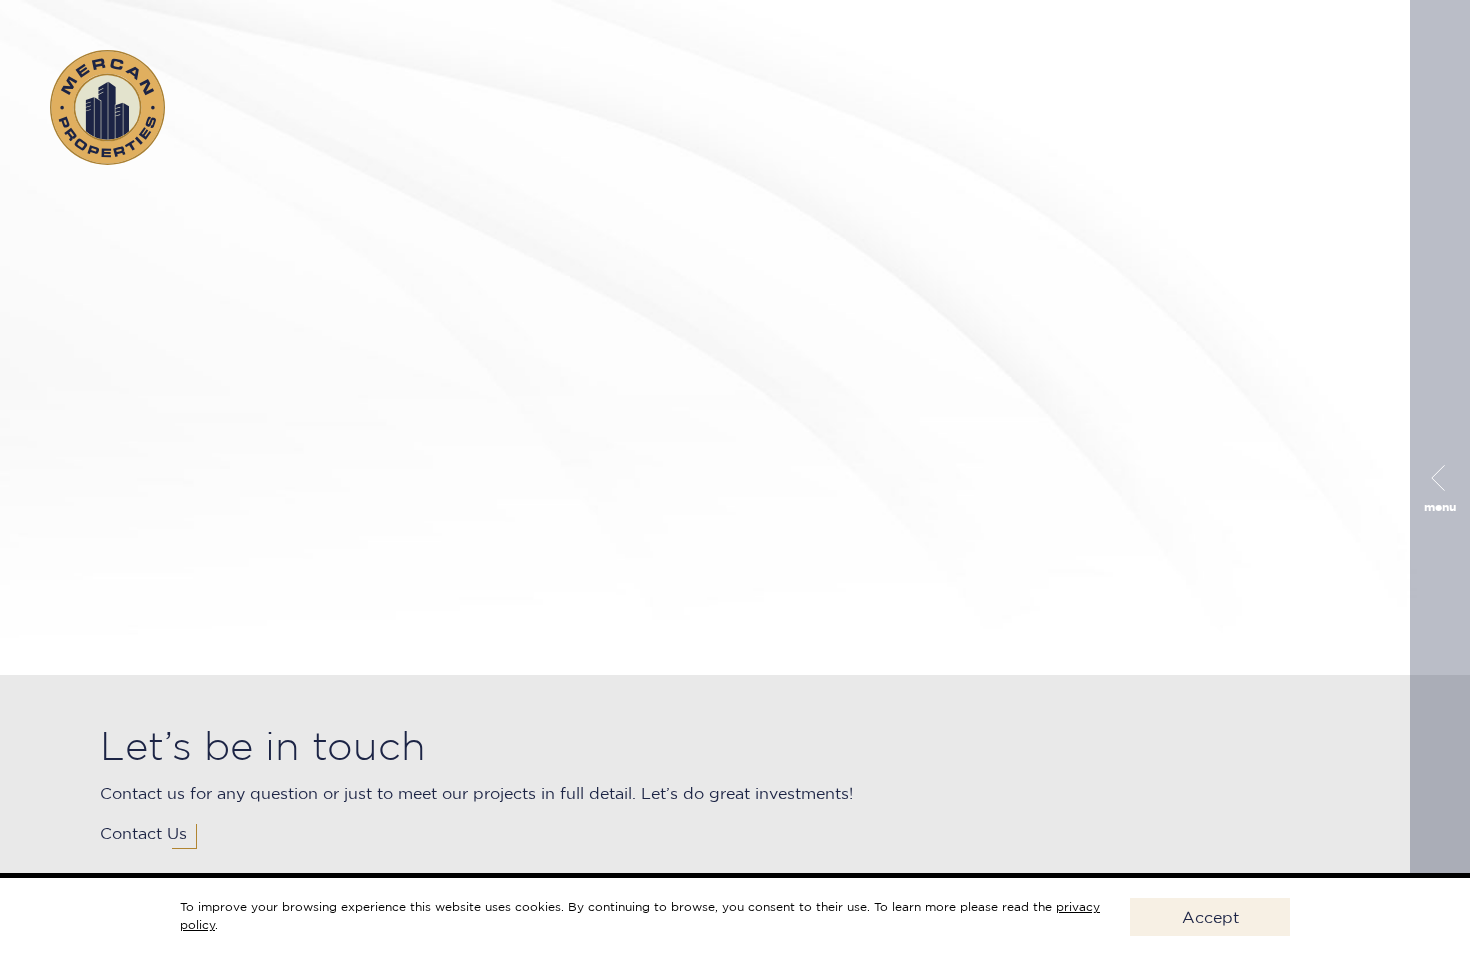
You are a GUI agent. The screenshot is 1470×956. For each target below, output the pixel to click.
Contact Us (143, 833)
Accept (1210, 917)
